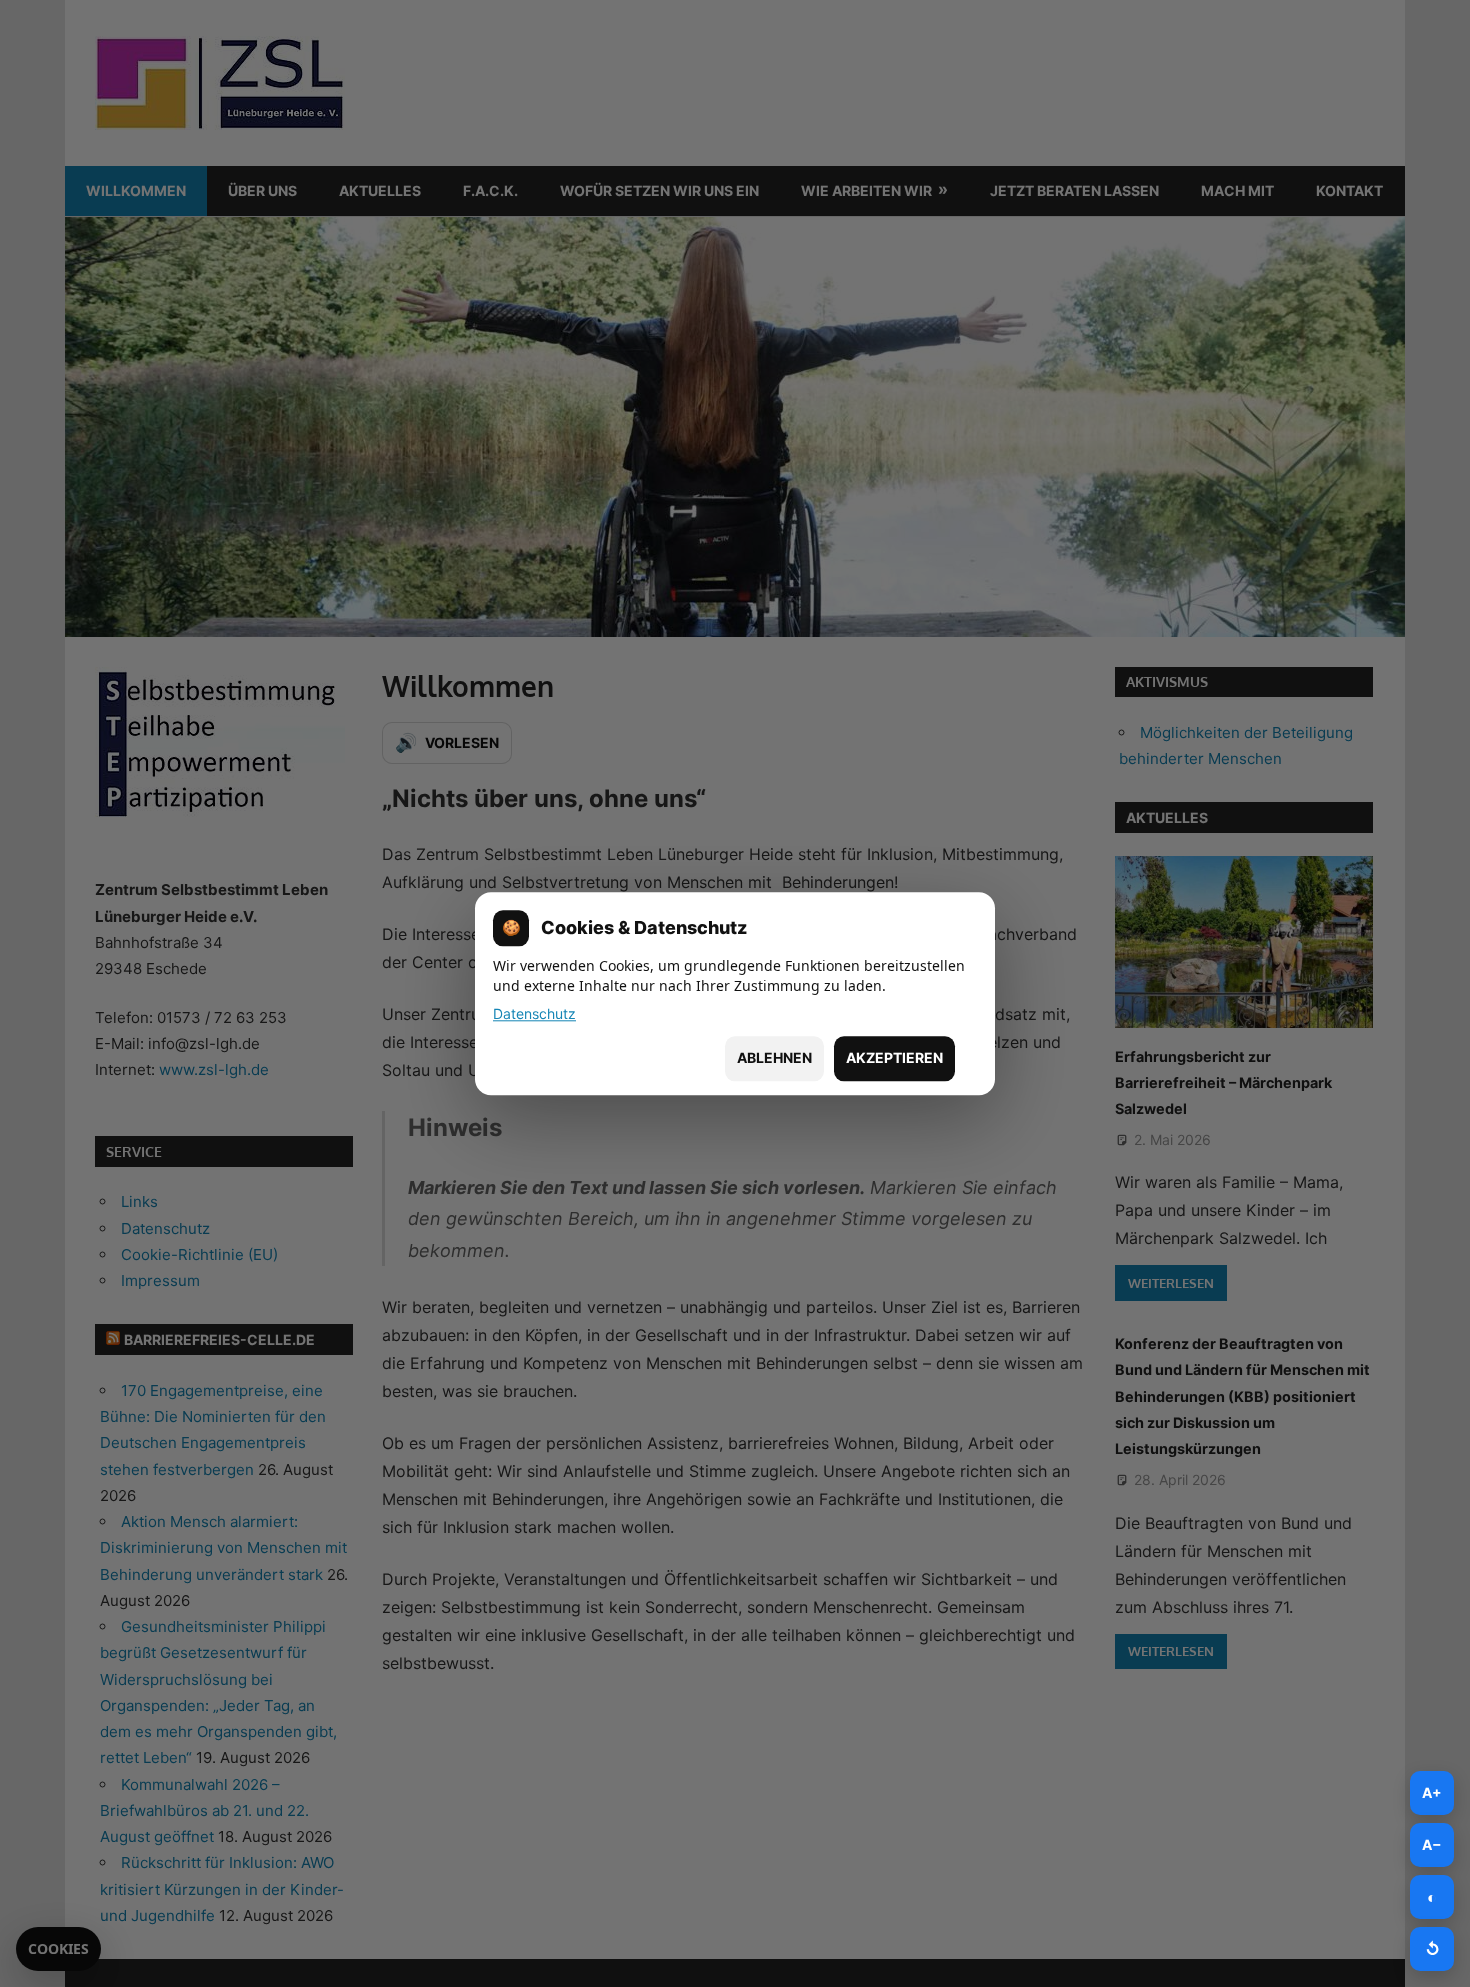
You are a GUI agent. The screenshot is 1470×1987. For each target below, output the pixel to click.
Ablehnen (774, 1058)
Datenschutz (534, 1013)
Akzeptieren (894, 1058)
